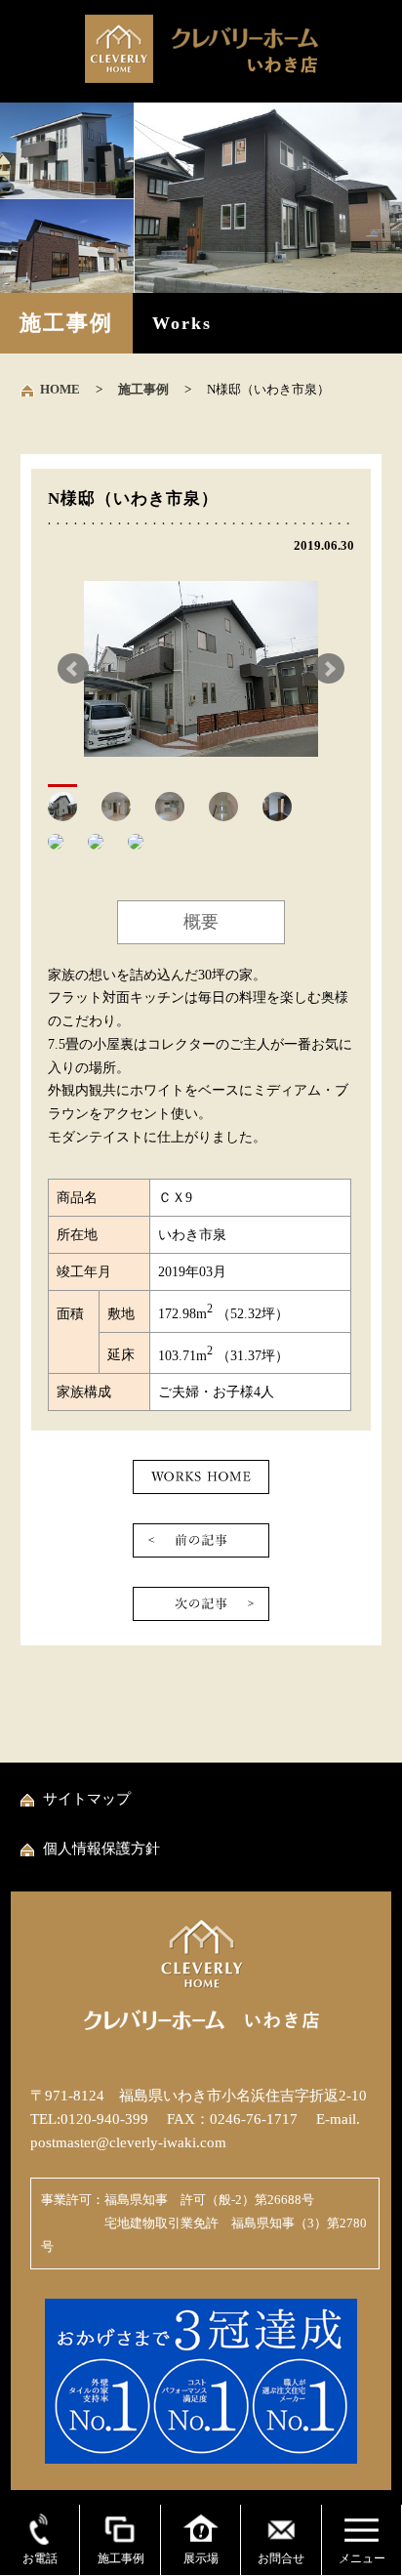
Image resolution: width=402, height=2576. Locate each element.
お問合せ (281, 2558)
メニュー (362, 2558)
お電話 (40, 2558)
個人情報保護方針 (101, 1849)
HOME (60, 389)
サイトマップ (87, 1799)
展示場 (201, 2558)
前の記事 (201, 1540)
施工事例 (143, 389)
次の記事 (201, 1604)
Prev (73, 669)
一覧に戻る (201, 1477)
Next (329, 669)
